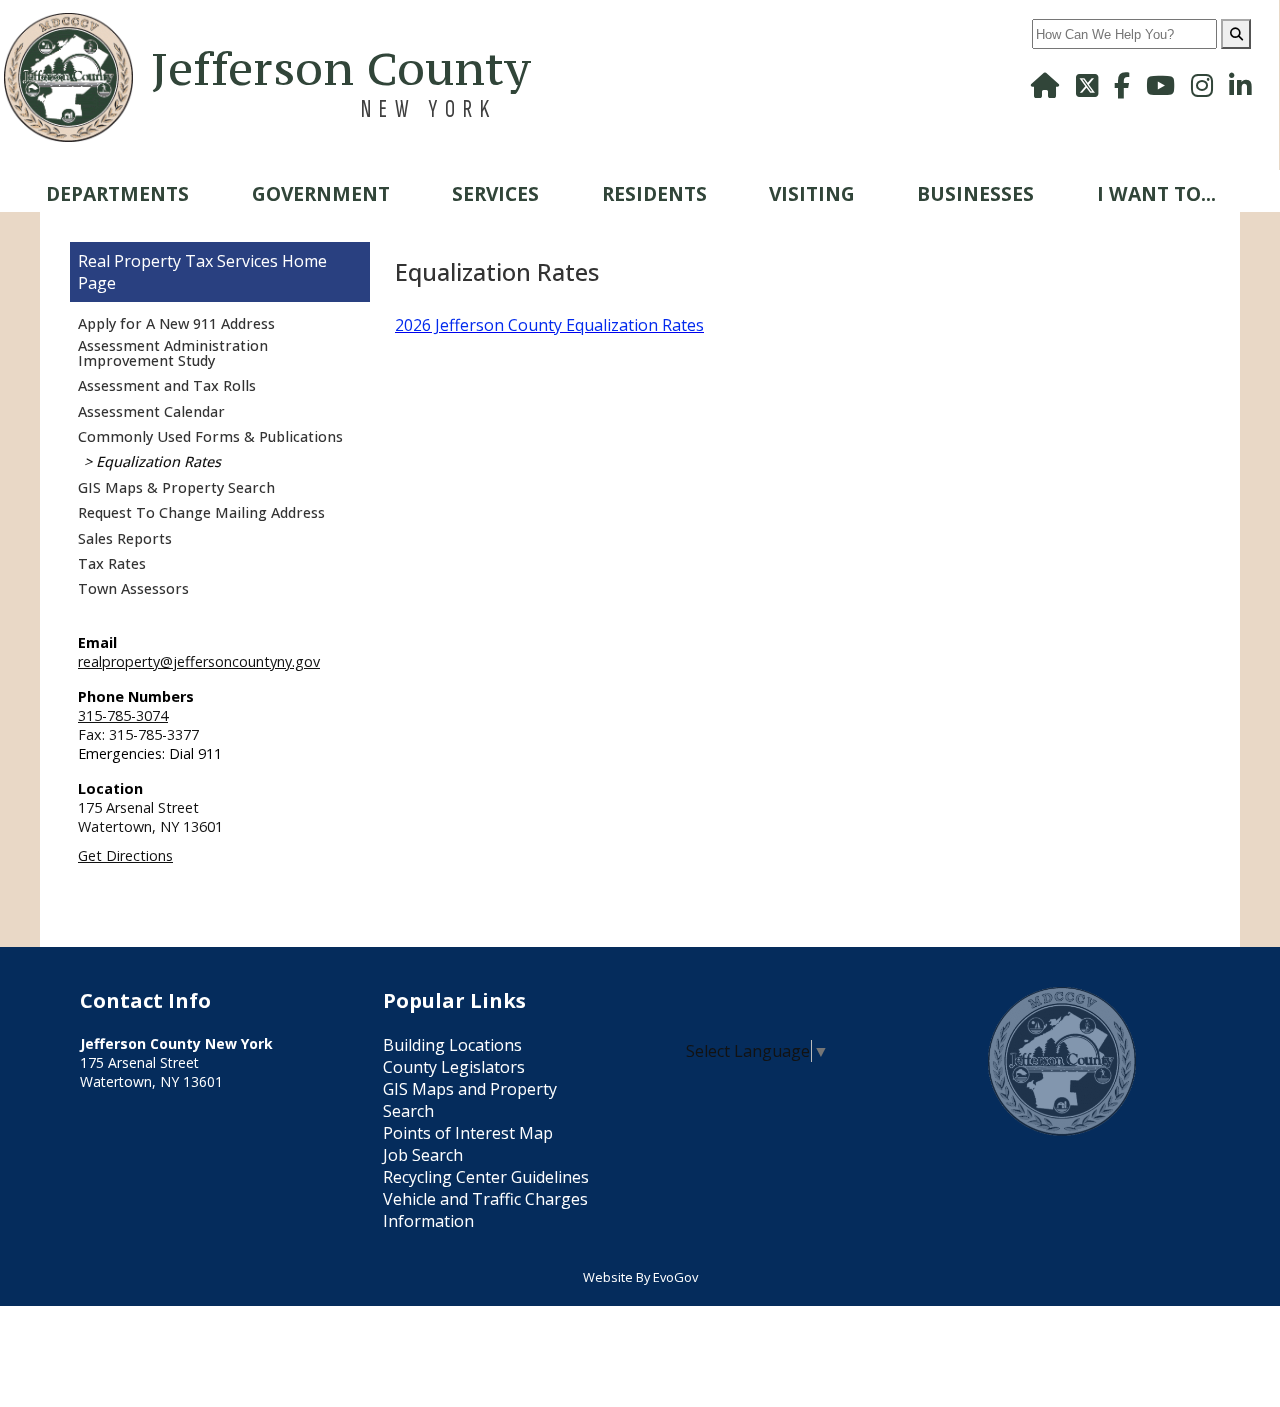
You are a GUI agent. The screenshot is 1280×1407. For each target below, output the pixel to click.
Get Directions (125, 855)
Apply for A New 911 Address (176, 323)
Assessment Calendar (151, 411)
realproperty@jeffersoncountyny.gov (199, 661)
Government (321, 193)
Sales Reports (125, 538)
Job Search (423, 1155)
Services (495, 193)
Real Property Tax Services (178, 261)
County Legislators (454, 1067)
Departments (117, 193)
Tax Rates (112, 563)
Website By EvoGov (640, 1277)
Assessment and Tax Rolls (167, 385)
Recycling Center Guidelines (486, 1177)
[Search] (1236, 34)
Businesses (975, 193)
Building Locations (452, 1045)
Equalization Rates (158, 461)
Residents (654, 193)
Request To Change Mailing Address (201, 512)
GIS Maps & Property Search (176, 487)
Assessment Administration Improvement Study (173, 352)
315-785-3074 (123, 715)
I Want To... (1156, 193)
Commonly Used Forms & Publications (210, 436)
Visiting (812, 193)
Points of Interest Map (468, 1133)
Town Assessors (133, 588)
